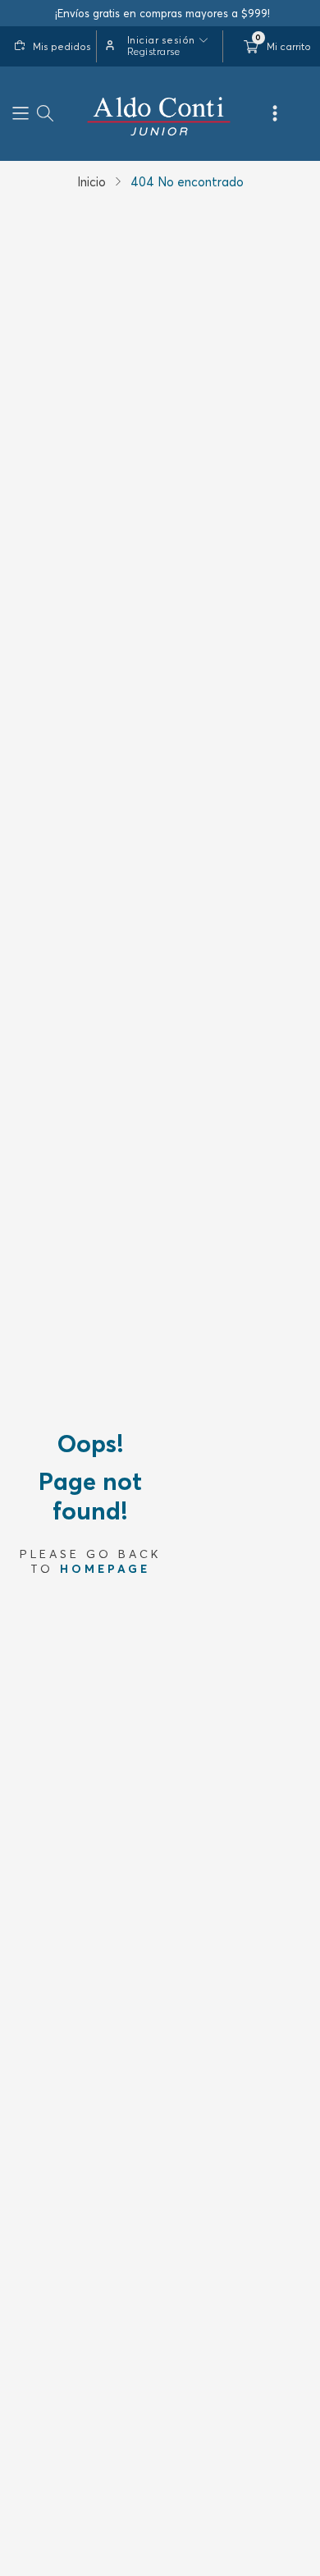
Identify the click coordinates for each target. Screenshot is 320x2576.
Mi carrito (289, 46)
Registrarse (154, 51)
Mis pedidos (62, 46)
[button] (21, 114)
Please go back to (91, 1561)
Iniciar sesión (161, 40)
